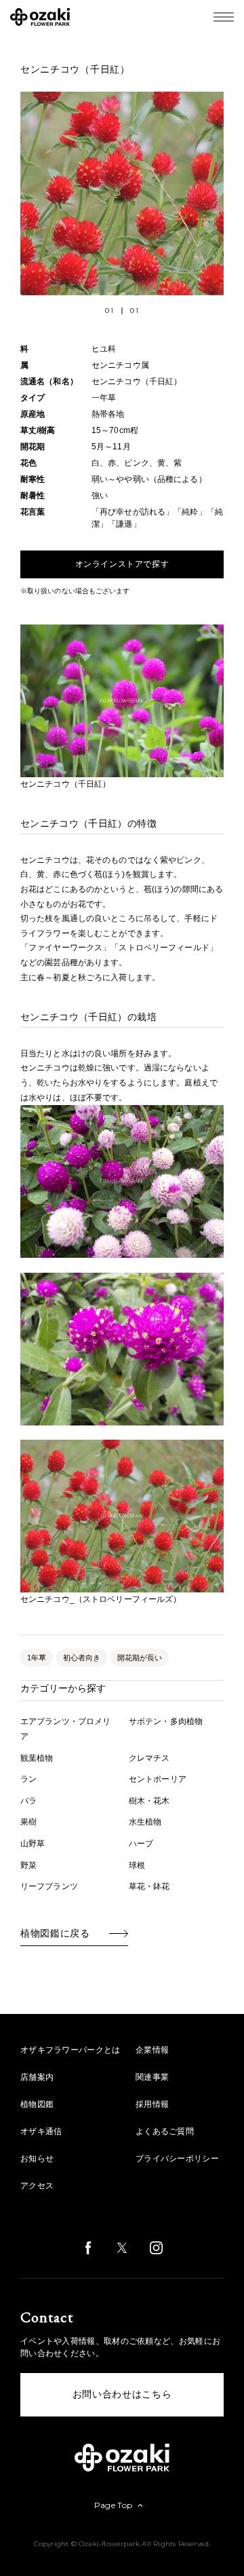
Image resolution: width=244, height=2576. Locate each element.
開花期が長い (140, 1658)
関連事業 (152, 2077)
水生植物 (145, 1822)
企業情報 (152, 2050)
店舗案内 (37, 2077)
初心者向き (82, 1658)
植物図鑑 (37, 2104)
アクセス (37, 2186)
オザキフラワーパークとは (70, 2050)
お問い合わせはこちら (122, 2394)
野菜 (28, 1865)
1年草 (37, 1658)
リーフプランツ (49, 1886)
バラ (28, 1801)
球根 (137, 1865)
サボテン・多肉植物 (166, 1721)
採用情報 (152, 2104)
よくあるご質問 (165, 2131)
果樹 (28, 1822)
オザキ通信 (41, 2131)
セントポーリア (158, 1779)
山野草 (33, 1844)
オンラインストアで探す (122, 564)
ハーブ (141, 1844)
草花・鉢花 (149, 1886)
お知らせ (37, 2159)
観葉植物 (37, 1758)
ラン (28, 1779)
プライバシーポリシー (177, 2159)
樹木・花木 (149, 1801)
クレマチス (149, 1758)
